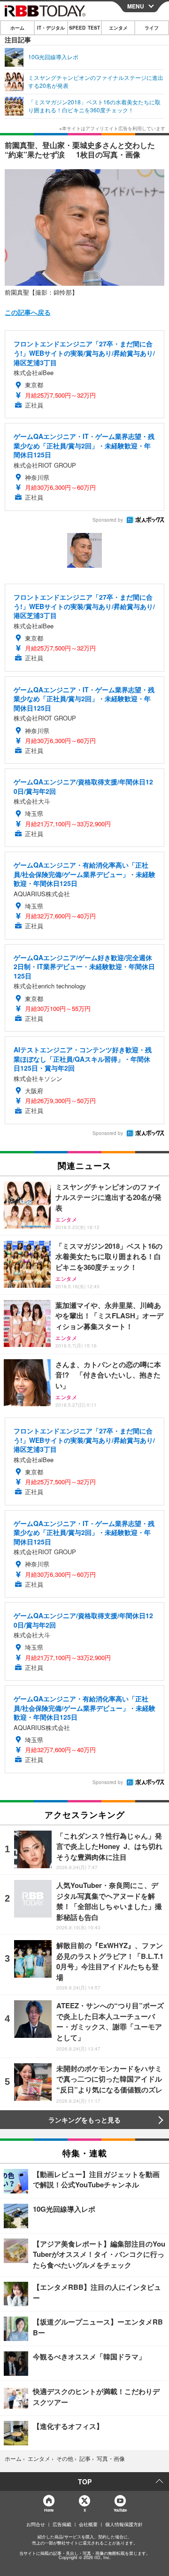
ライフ (152, 28)
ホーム (17, 28)
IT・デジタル (51, 28)
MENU (136, 6)
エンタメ (118, 28)
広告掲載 (62, 2524)
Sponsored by (108, 520)
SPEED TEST (84, 28)
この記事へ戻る (28, 312)
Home (49, 2510)
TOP (85, 2482)
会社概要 (88, 2524)
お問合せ (36, 2524)
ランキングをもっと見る (84, 2120)
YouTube (120, 2510)
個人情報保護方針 (124, 2524)
